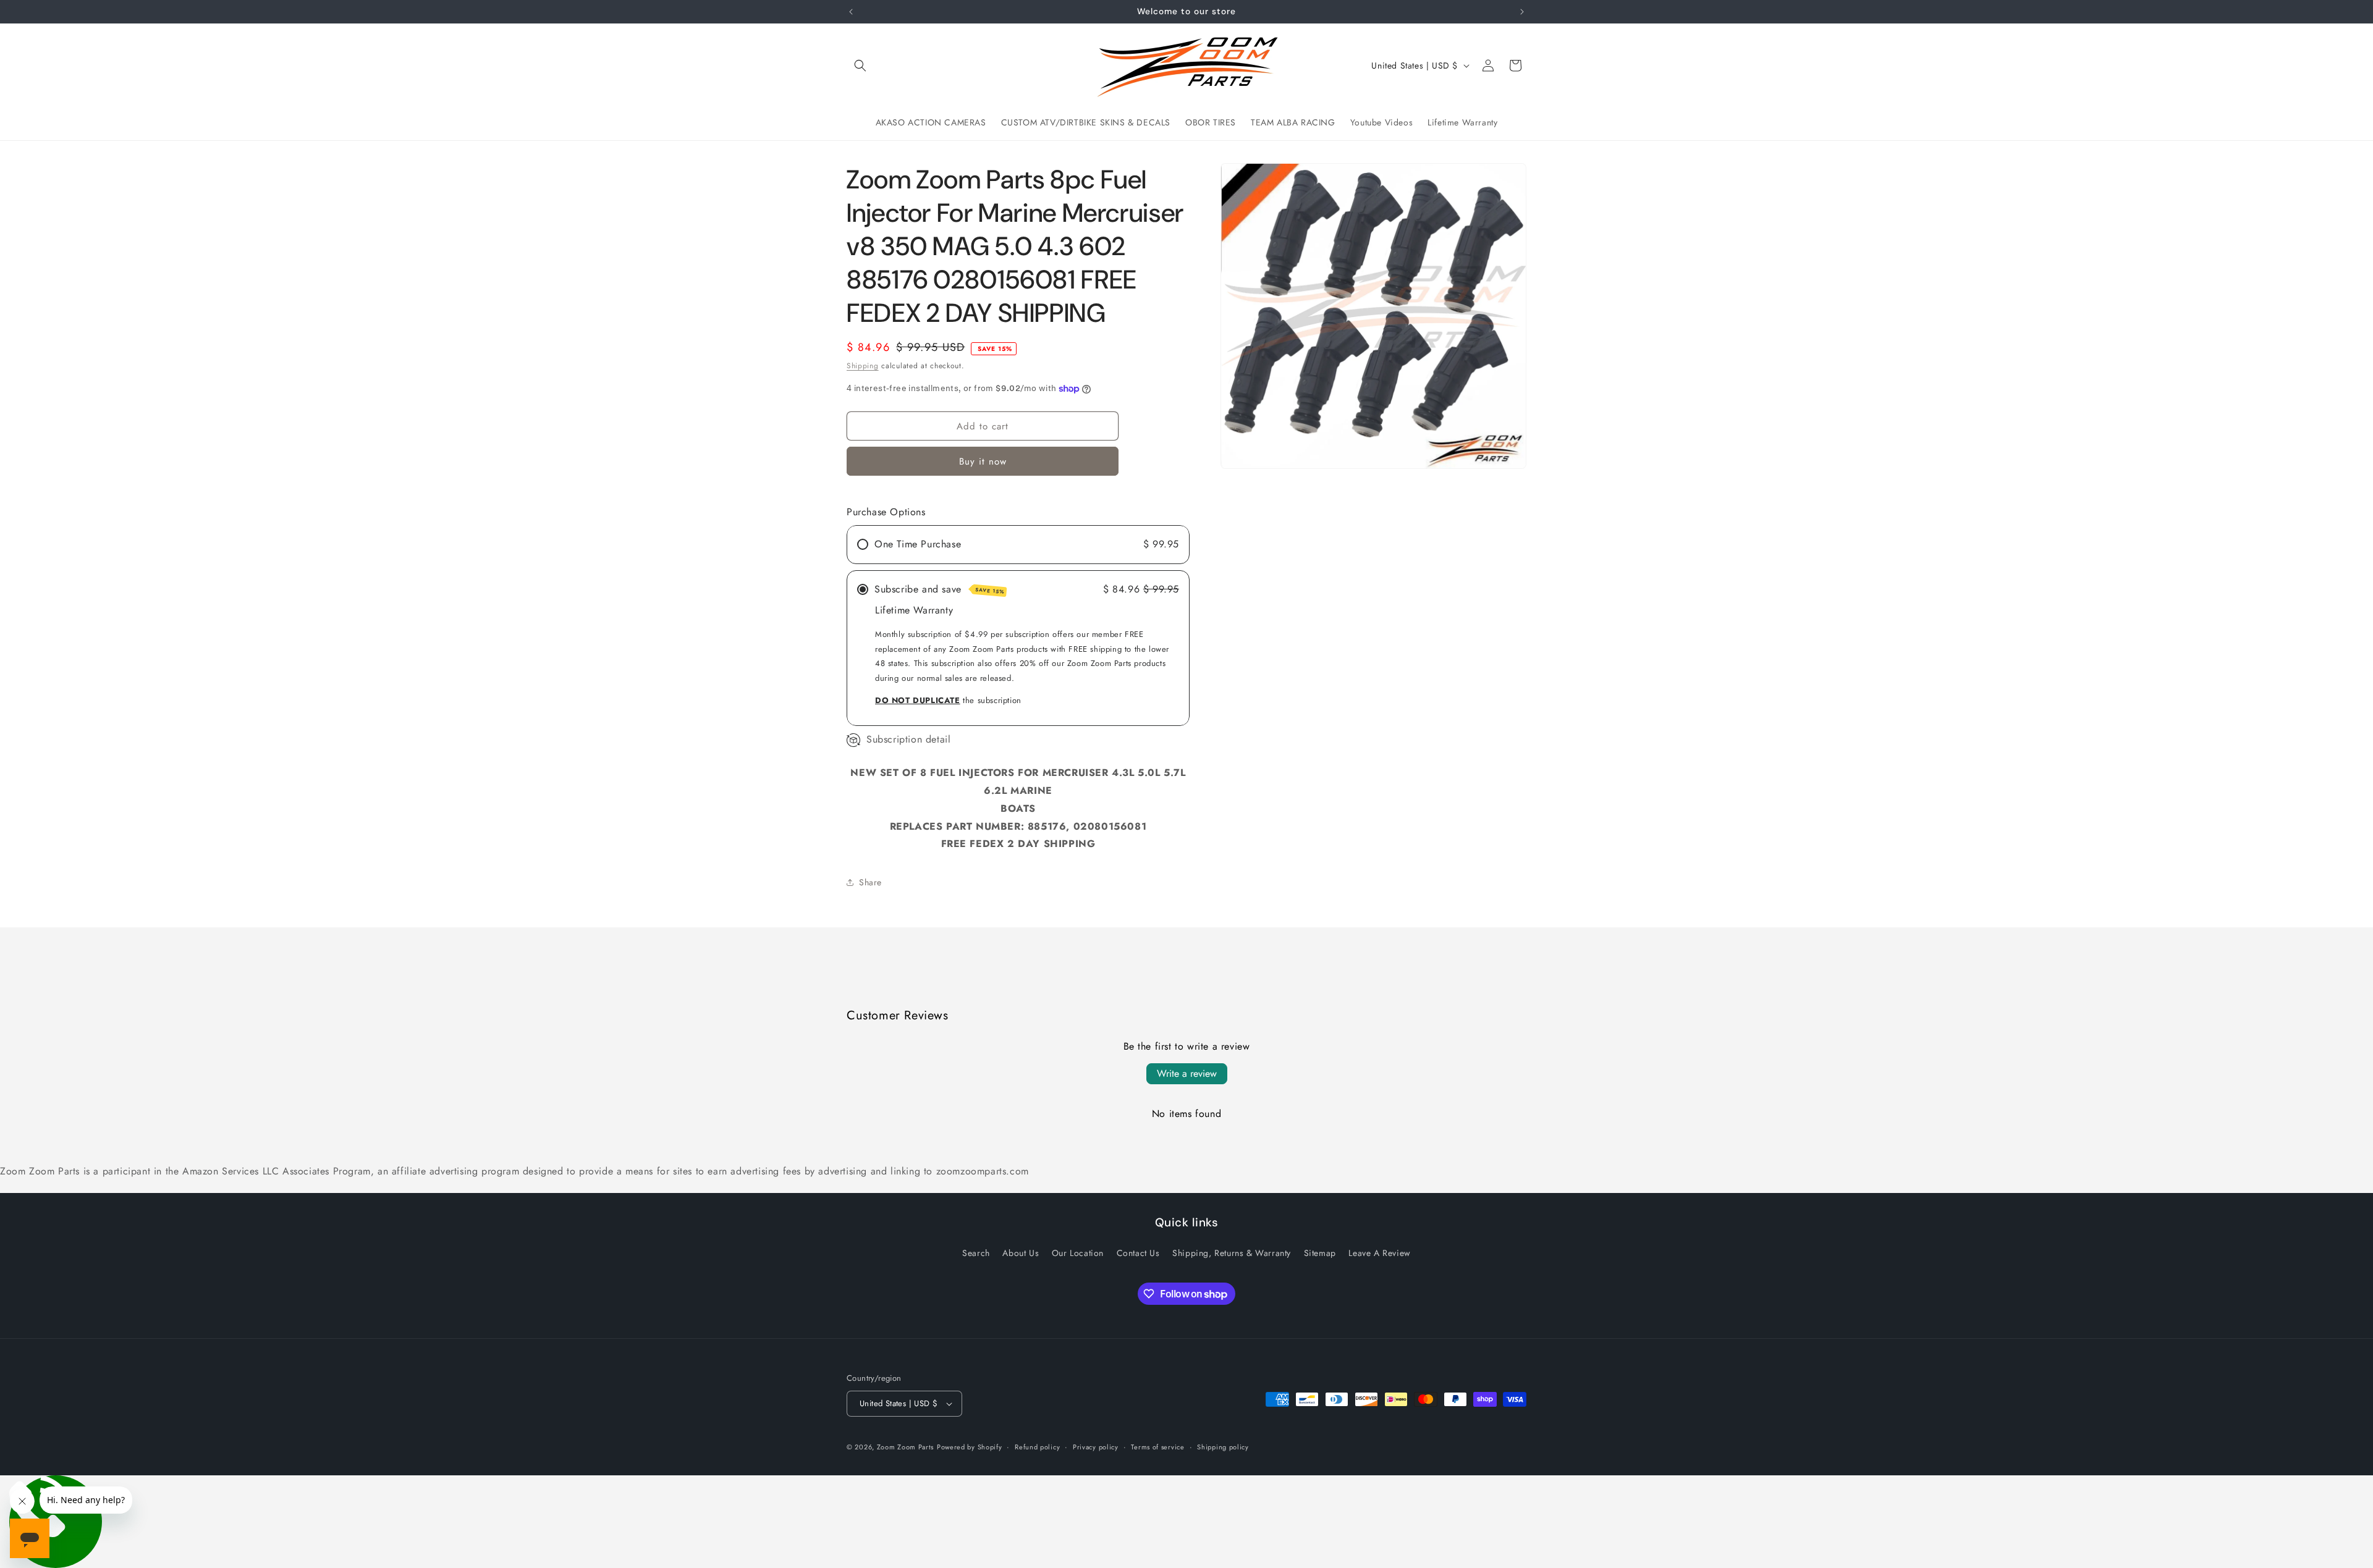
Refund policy (1037, 1447)
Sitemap (1320, 1253)
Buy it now (983, 462)
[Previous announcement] (851, 12)
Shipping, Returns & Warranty (1232, 1253)
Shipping (863, 366)
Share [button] (870, 882)
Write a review (1187, 1073)
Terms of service (1157, 1447)
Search (976, 1253)
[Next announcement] (1522, 12)
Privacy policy (1096, 1447)
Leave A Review (1379, 1253)
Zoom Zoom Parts (906, 1447)
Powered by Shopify (970, 1447)
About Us (1021, 1253)
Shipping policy (1223, 1447)
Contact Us (1138, 1253)
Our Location (1078, 1253)
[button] (860, 65)
